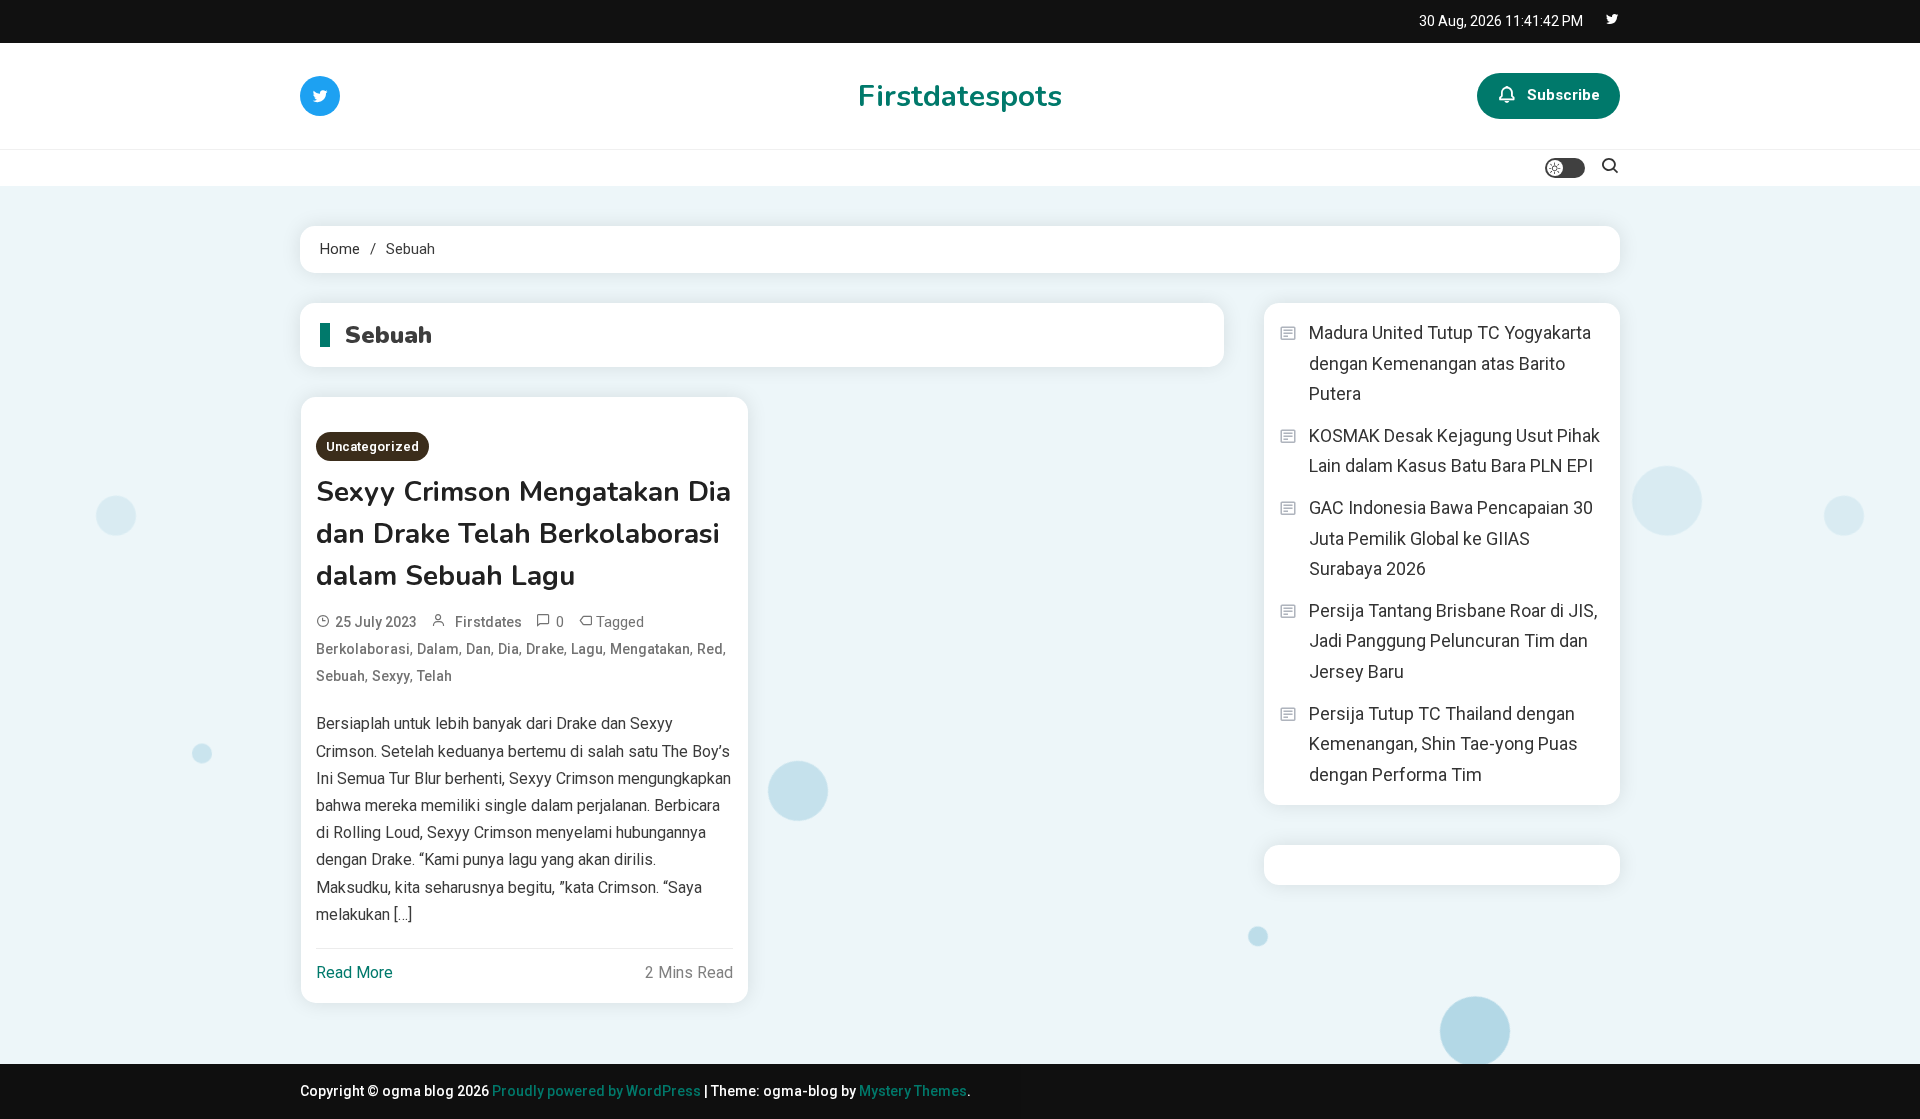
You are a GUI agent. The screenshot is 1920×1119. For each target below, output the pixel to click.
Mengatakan (650, 649)
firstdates (488, 622)
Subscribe (1563, 95)
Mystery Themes (913, 1091)
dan (478, 649)
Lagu (587, 649)
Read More (354, 972)
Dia (508, 649)
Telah (434, 676)
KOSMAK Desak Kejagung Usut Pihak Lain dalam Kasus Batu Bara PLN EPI (1454, 451)
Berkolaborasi (363, 649)
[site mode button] (1565, 168)
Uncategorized (372, 446)
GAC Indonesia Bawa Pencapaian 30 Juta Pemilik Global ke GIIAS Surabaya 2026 (1451, 538)
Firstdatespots (960, 96)
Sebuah (340, 676)
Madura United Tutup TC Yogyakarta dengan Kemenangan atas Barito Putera (1450, 363)
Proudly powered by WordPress (598, 1091)
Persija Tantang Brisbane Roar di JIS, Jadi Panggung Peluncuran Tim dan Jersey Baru (1453, 641)
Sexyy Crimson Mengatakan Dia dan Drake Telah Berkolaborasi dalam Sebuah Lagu (523, 534)
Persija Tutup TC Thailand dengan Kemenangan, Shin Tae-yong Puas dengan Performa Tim (1443, 744)
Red (710, 649)
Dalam (438, 649)
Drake (545, 649)
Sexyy (391, 676)
